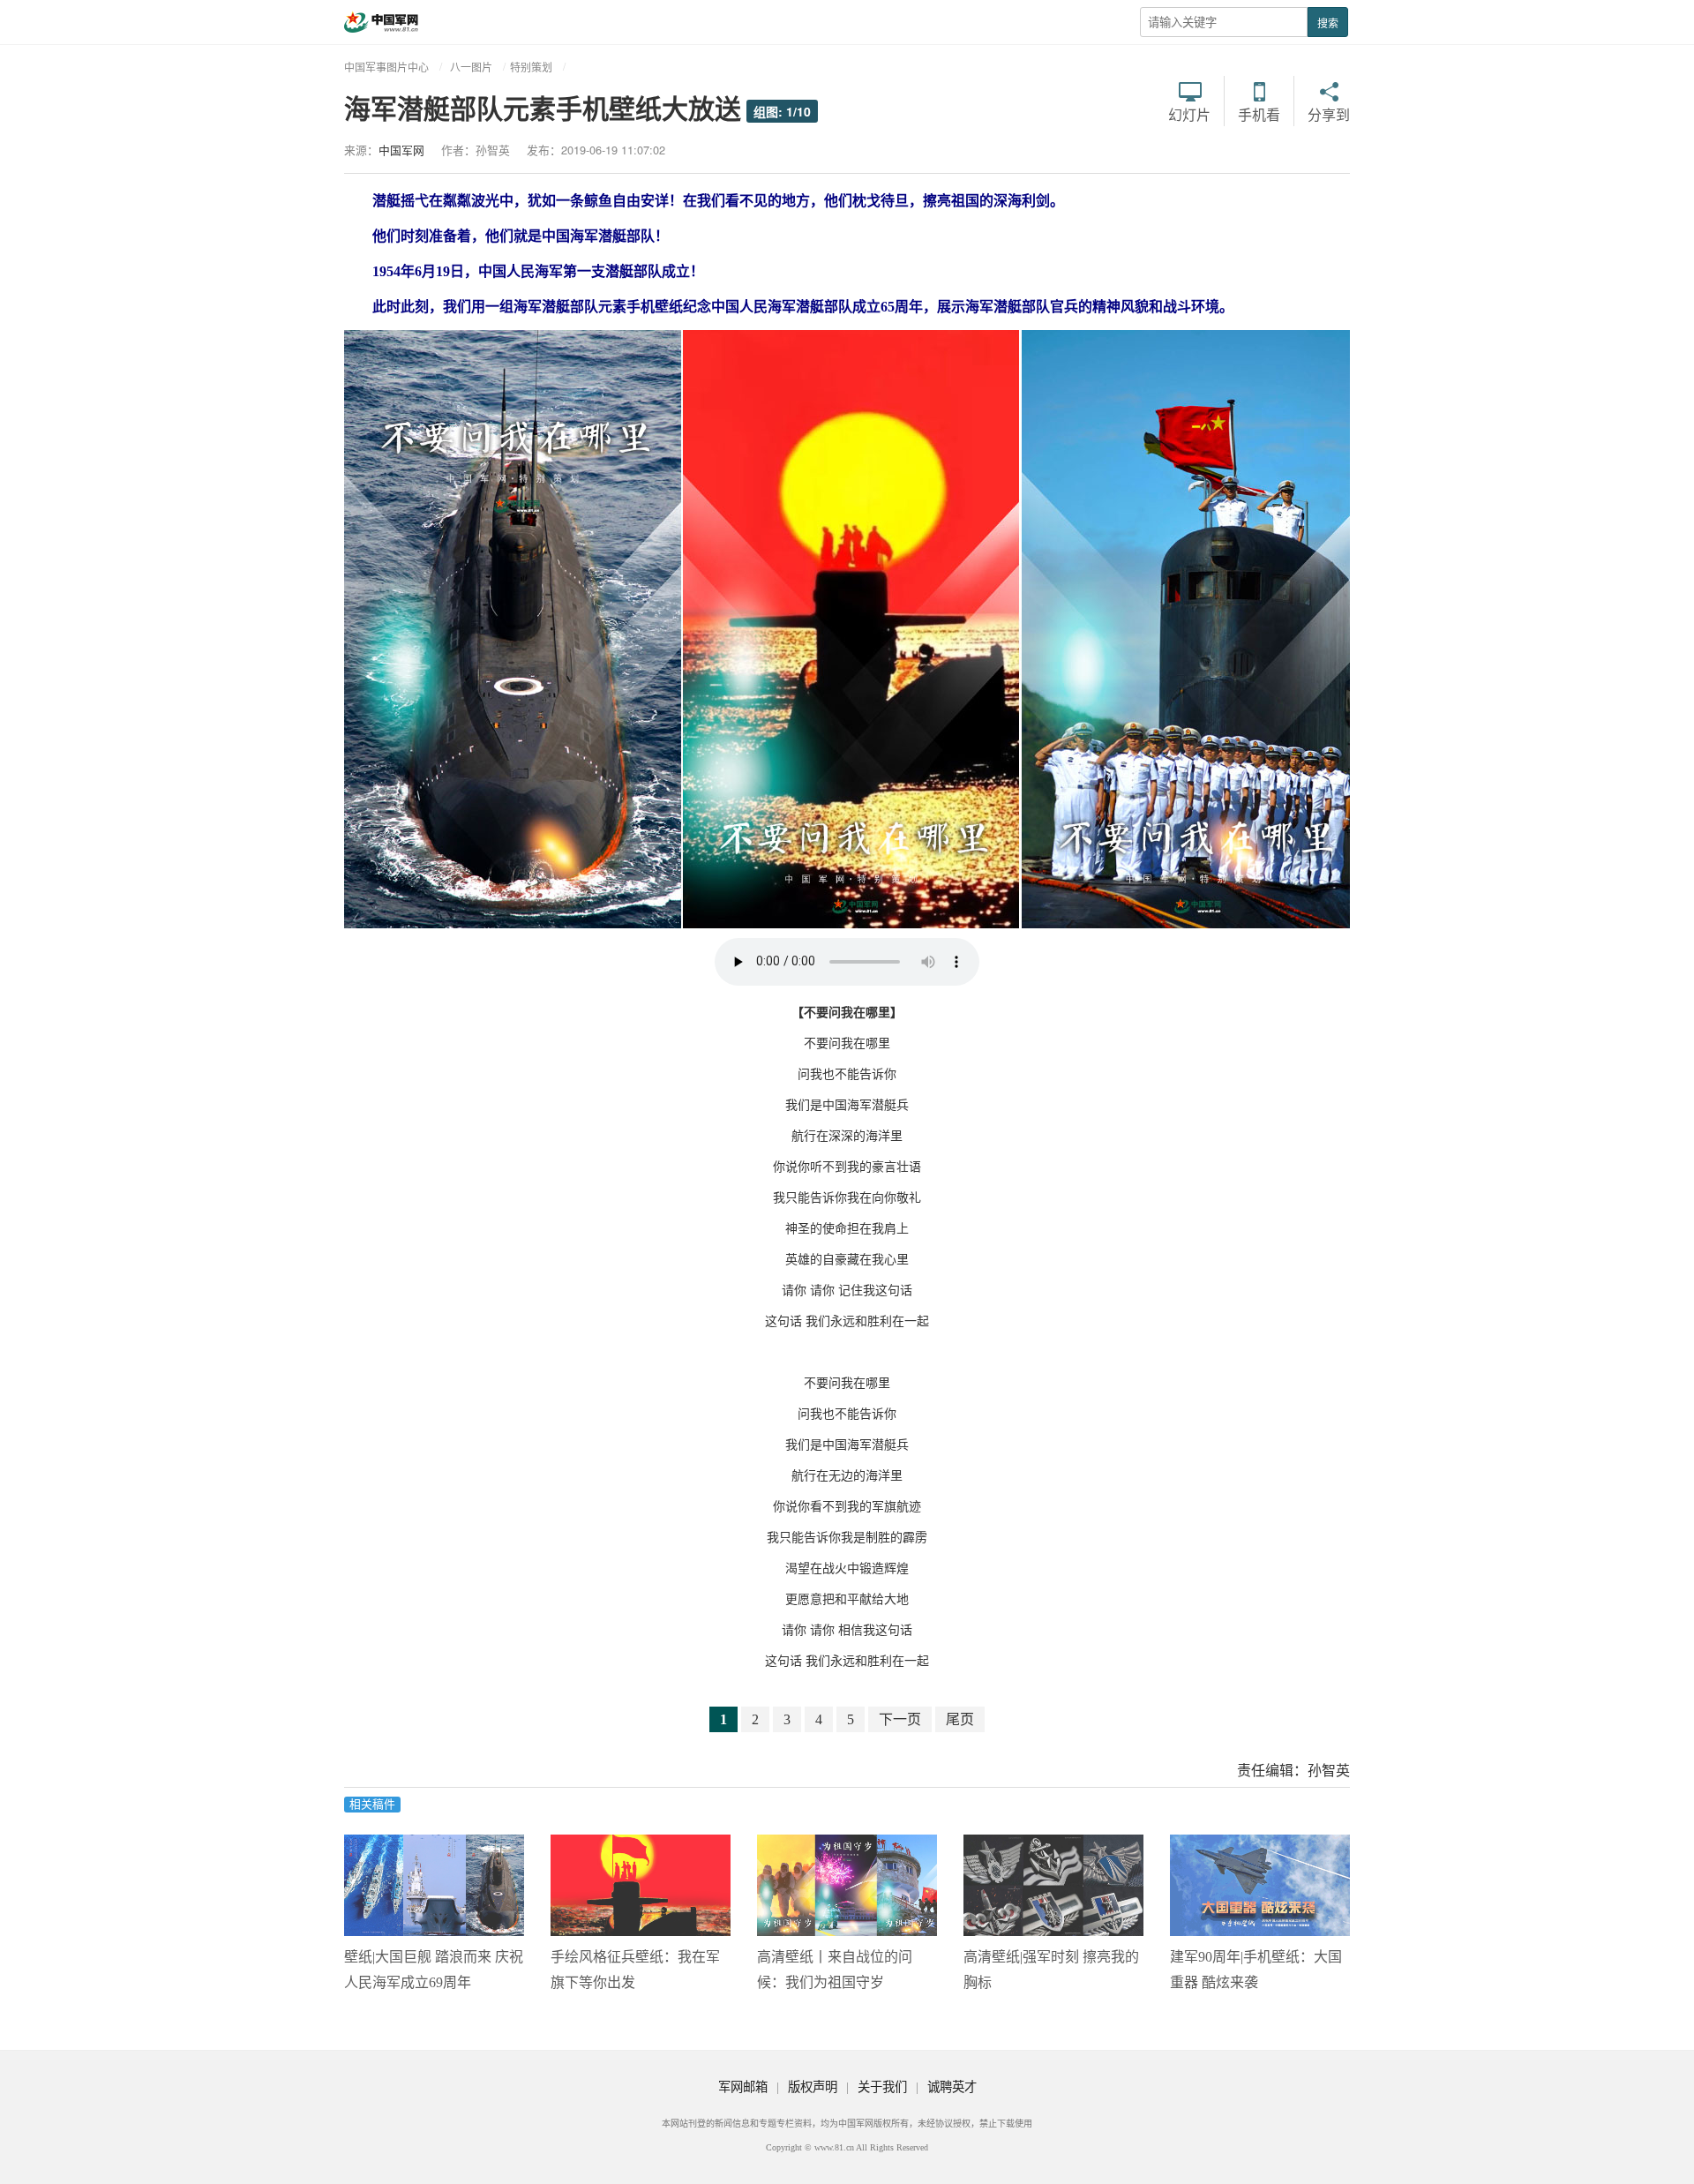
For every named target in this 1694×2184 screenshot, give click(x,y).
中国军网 (401, 150)
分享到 (1329, 113)
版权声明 (813, 2087)
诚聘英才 (952, 2087)
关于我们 (882, 2087)
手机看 (1259, 113)
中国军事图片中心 (386, 67)
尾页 (960, 1719)
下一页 (900, 1719)
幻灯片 (1189, 113)
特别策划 (531, 67)
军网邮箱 (743, 2087)
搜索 (1328, 23)
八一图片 (471, 67)
